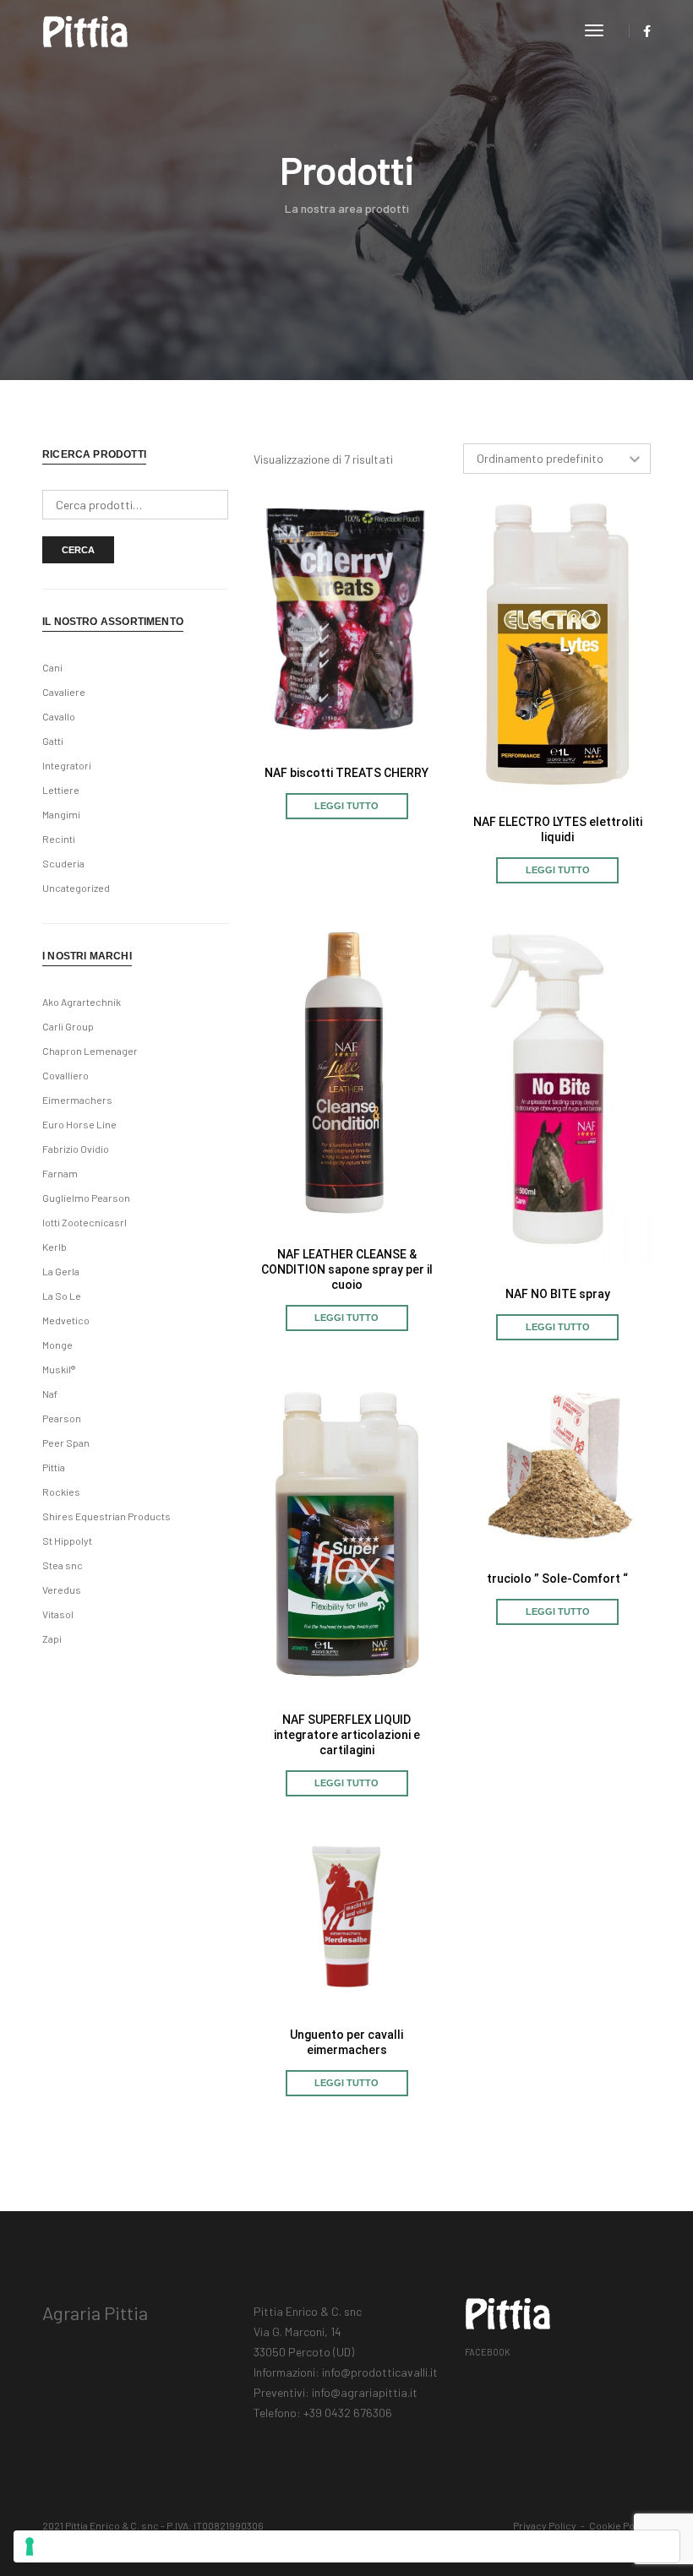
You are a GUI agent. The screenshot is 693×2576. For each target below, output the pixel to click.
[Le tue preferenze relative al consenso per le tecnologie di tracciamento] (346, 2546)
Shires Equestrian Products (106, 1516)
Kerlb (55, 1247)
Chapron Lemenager (90, 1051)
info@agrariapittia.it (365, 2392)
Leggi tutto (346, 806)
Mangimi (61, 814)
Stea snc (63, 1565)
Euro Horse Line (79, 1124)
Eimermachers (77, 1100)
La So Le (62, 1296)
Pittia (54, 1467)
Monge (57, 1345)
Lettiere (61, 790)
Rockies (61, 1492)
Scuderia (63, 863)
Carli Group (68, 1026)
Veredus (62, 1590)
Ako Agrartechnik (82, 1002)
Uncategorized (76, 888)
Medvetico (66, 1320)
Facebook (488, 2352)
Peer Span (66, 1443)
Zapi (52, 1639)
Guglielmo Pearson (86, 1198)
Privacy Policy (545, 2525)
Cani (52, 667)
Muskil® (59, 1369)
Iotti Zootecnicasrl (85, 1222)
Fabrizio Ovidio (76, 1149)
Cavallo (59, 716)
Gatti (53, 741)
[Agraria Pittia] (85, 30)
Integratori (67, 765)
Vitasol (58, 1614)
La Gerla (61, 1271)
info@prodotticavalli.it (380, 2372)
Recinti (59, 839)
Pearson (62, 1418)
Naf (50, 1394)
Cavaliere (64, 692)
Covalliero (65, 1075)
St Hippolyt (67, 1541)
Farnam (60, 1173)
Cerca (78, 550)
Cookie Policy (620, 2525)
